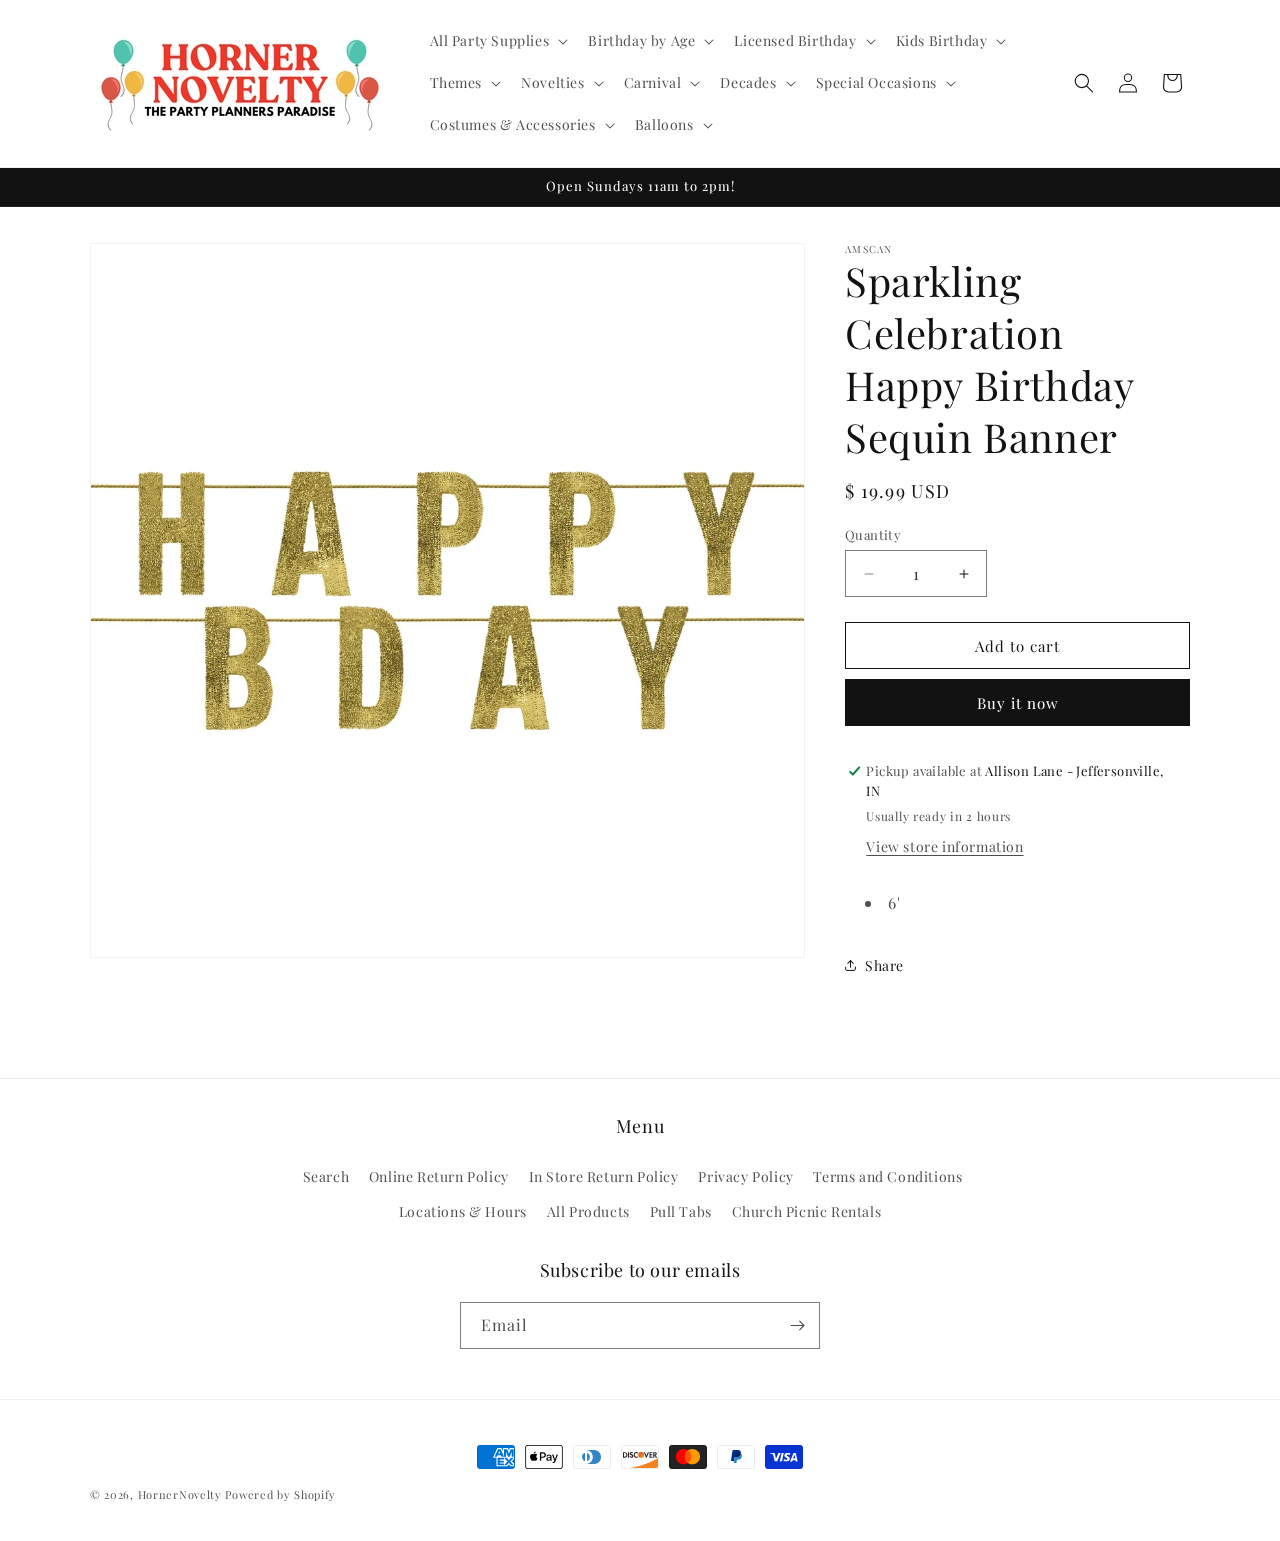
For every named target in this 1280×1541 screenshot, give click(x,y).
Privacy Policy (745, 1176)
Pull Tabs (681, 1211)
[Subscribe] (797, 1325)
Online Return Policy (439, 1176)
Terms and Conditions (887, 1176)
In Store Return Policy (604, 1176)
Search (326, 1176)
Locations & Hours (463, 1211)
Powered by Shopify (280, 1494)
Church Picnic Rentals (807, 1211)
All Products (588, 1211)
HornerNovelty (180, 1494)
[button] (497, 41)
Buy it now (1018, 703)
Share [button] (884, 965)
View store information (944, 846)
